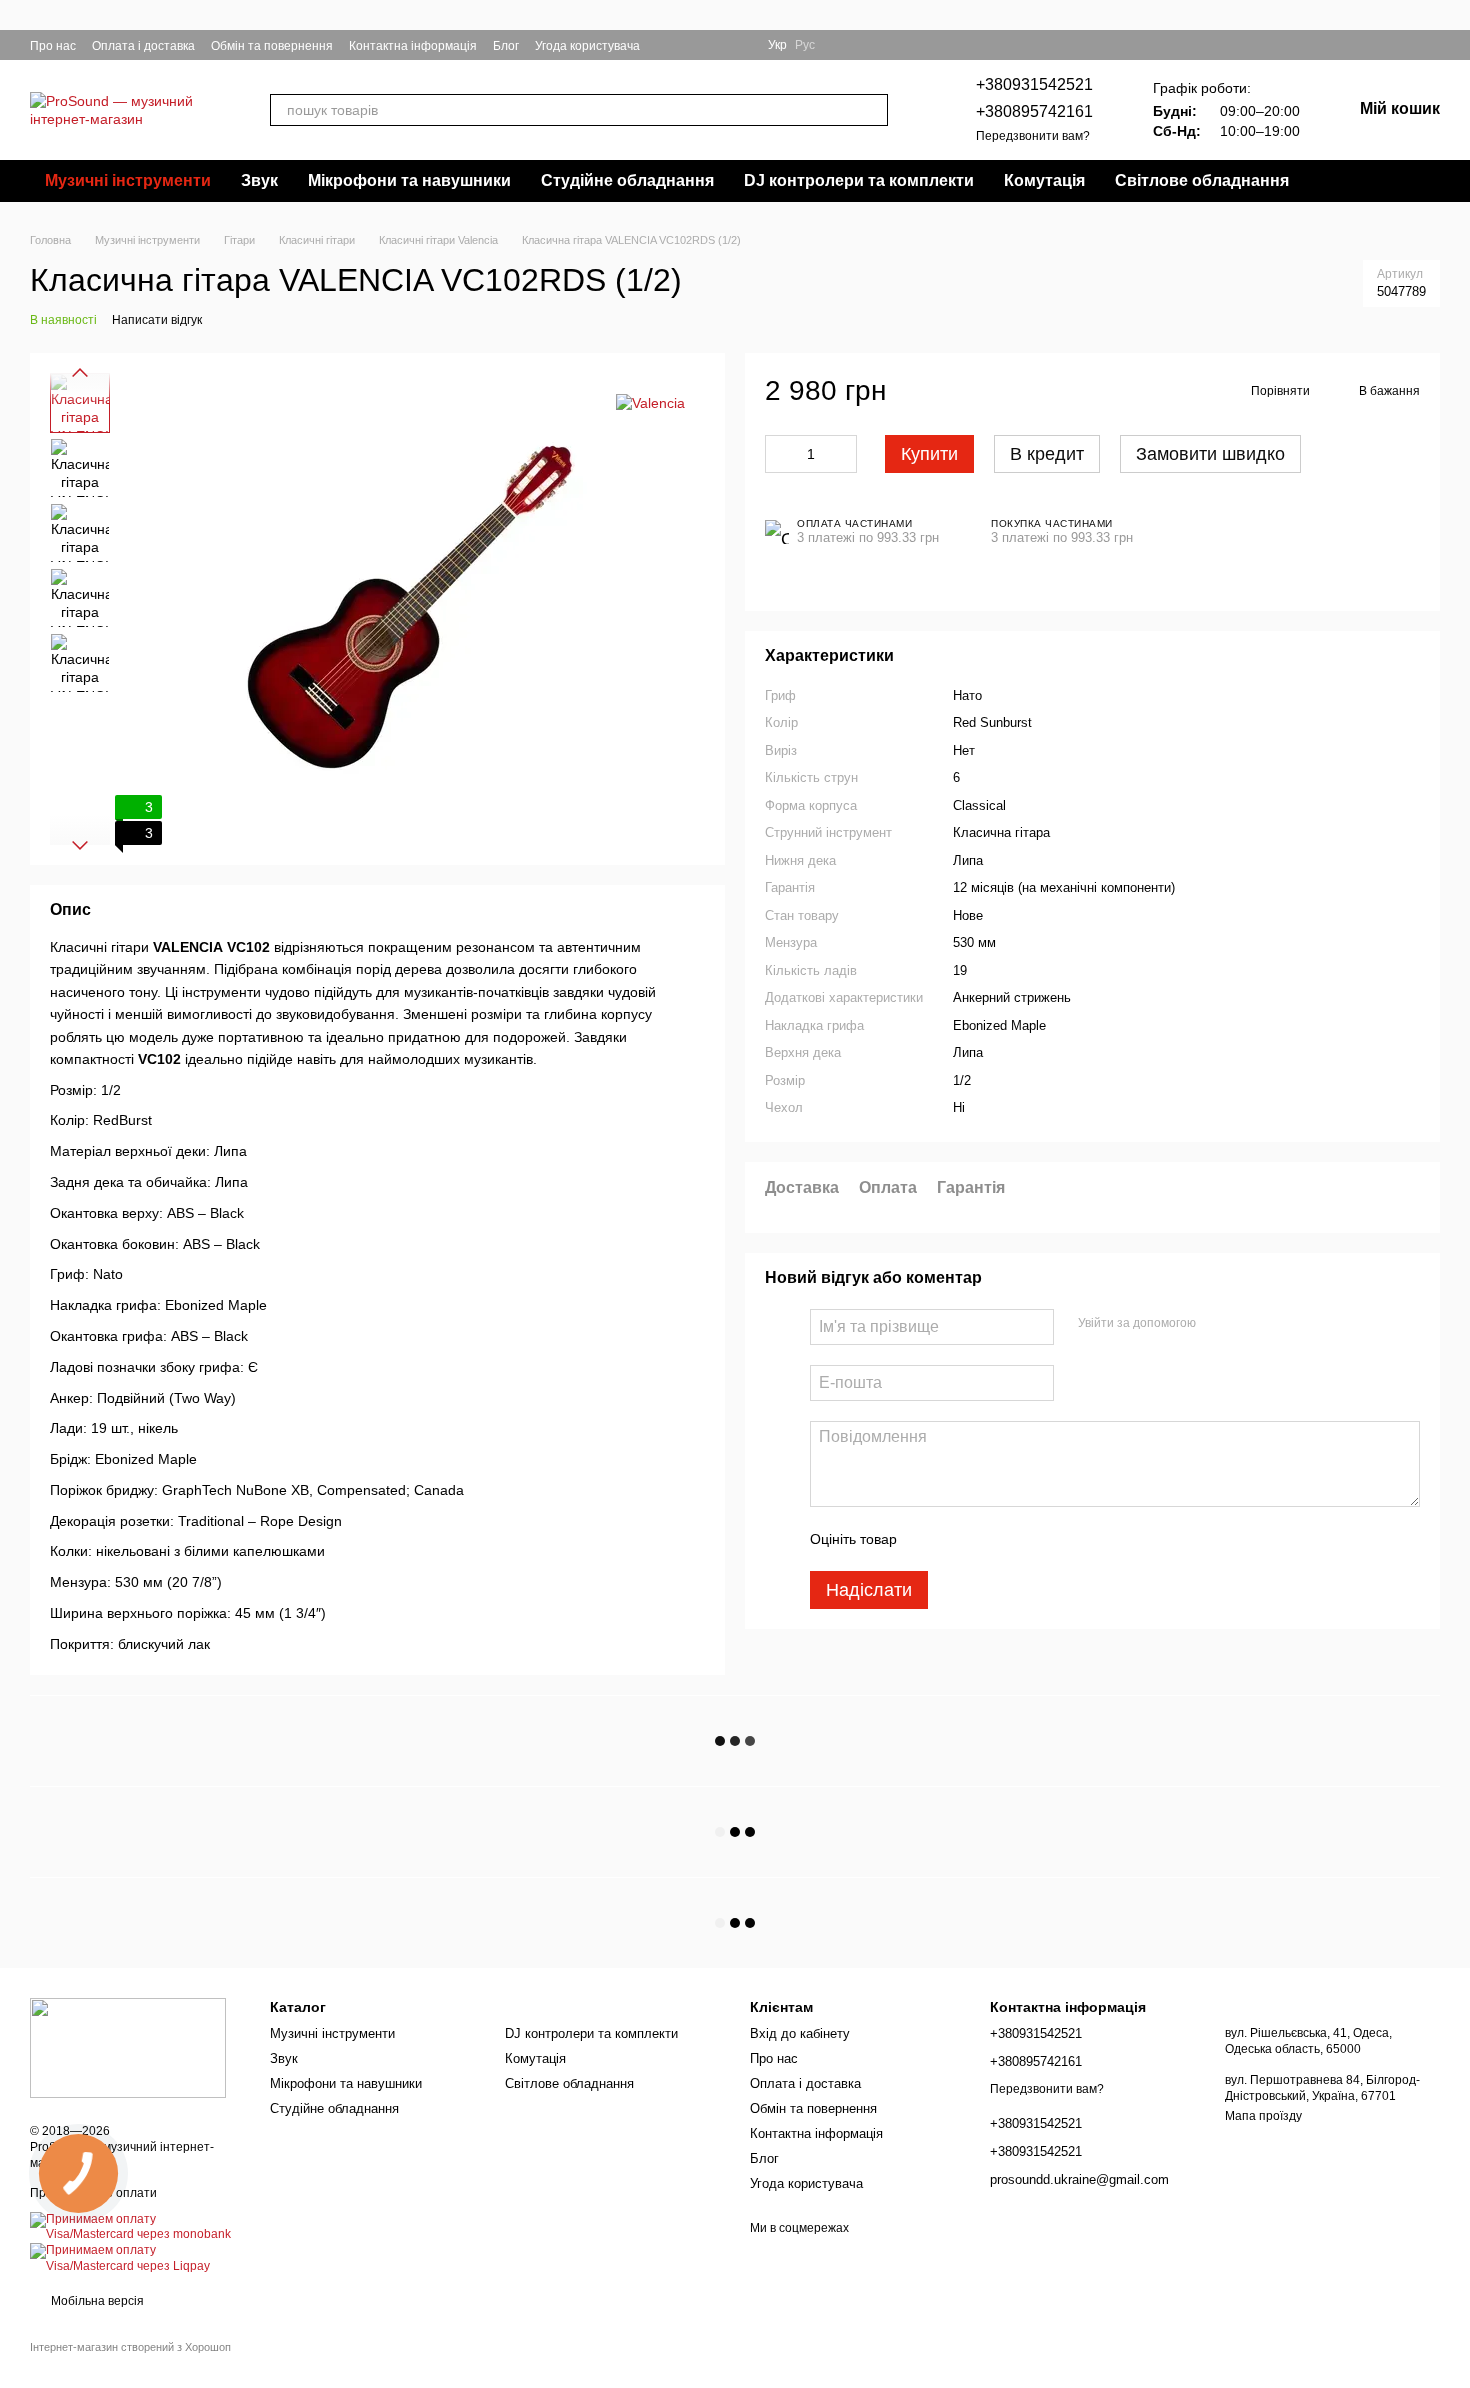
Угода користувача (587, 46)
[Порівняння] (1432, 45)
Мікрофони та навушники (409, 180)
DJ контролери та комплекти (859, 180)
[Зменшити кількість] (780, 454)
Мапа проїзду (1263, 2116)
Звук (259, 180)
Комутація (1044, 180)
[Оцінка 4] (1026, 1539)
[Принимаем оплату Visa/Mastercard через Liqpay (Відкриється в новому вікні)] (135, 2258)
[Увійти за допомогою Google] (1218, 1324)
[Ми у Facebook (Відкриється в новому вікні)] (668, 45)
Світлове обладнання (1202, 180)
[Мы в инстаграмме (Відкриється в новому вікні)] (692, 45)
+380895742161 (1034, 111)
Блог (506, 46)
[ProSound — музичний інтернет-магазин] (128, 2047)
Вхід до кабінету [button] (800, 2033)
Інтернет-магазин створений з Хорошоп (130, 2347)
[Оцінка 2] (962, 1539)
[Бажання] (1396, 45)
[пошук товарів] (872, 110)
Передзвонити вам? (1033, 136)
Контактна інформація (413, 46)
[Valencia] (650, 402)
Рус (805, 45)
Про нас (53, 46)
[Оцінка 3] (994, 1539)
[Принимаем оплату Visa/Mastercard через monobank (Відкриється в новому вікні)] (135, 2227)
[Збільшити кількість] (842, 454)
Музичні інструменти (128, 180)
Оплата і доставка (143, 46)
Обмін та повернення (272, 46)
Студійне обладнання (627, 180)
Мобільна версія (96, 2301)
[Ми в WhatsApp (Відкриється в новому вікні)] (740, 45)
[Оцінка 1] (930, 1539)
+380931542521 (1034, 84)
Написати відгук (157, 320)
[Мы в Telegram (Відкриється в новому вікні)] (716, 45)
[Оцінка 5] (1058, 1539)
